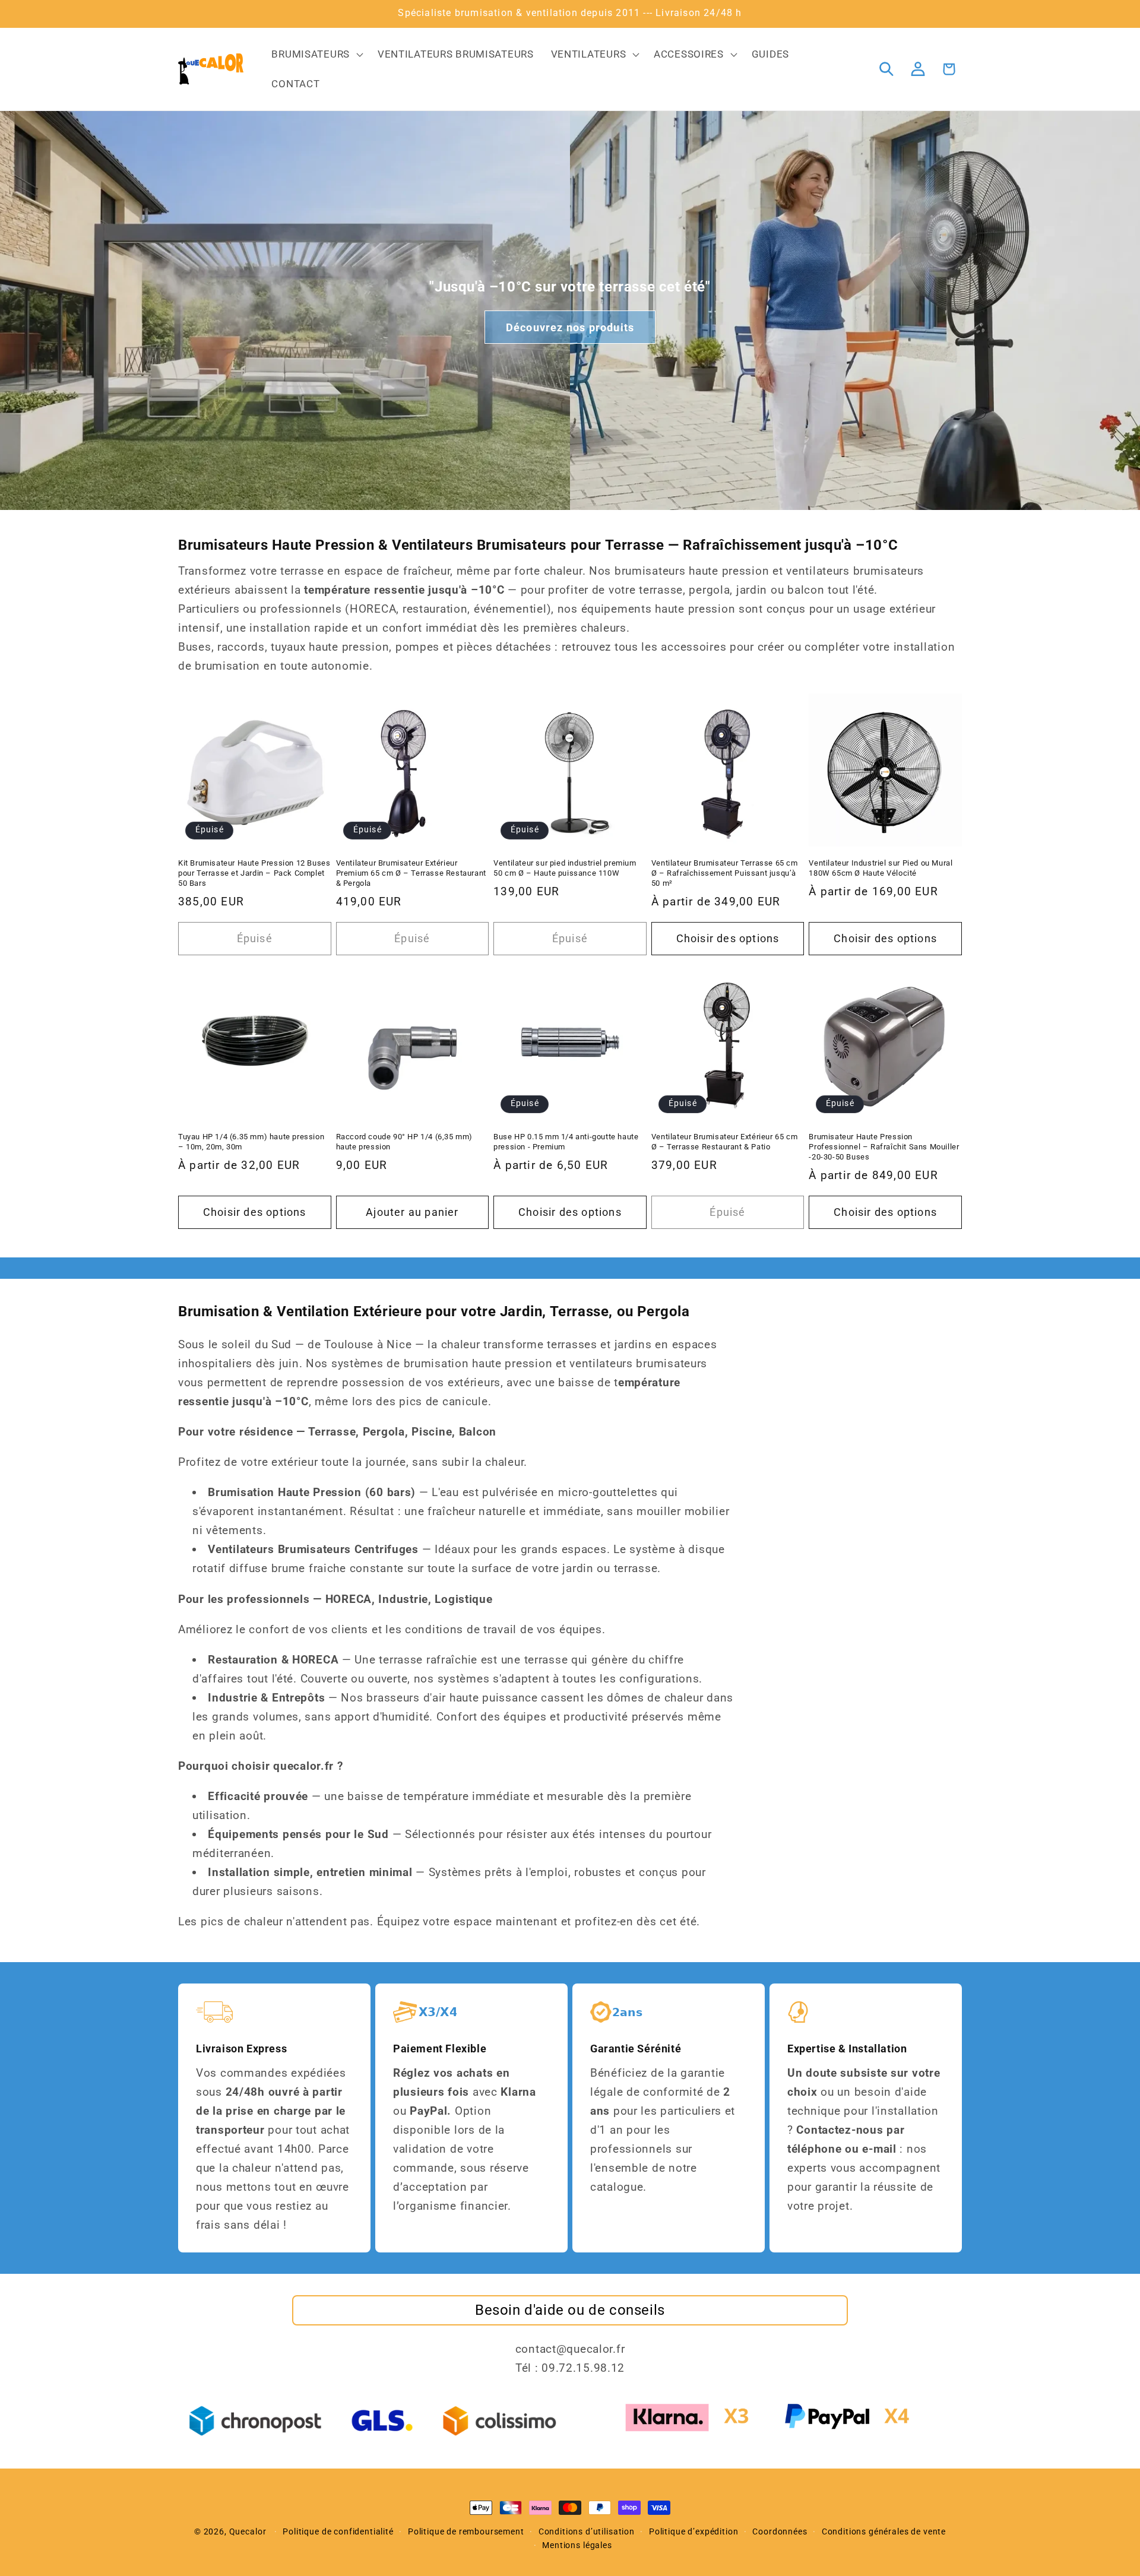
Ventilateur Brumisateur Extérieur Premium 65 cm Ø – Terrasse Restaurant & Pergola (411, 873)
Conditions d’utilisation (587, 2532)
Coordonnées (780, 2532)
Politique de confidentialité (338, 2532)
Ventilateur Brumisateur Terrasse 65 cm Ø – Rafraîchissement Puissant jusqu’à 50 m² (725, 873)
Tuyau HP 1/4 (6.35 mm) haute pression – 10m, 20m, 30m (251, 1142)
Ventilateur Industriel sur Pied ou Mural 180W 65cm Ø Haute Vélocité (881, 868)
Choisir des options (728, 938)
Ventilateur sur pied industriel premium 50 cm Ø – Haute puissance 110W (565, 868)
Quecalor (248, 2532)
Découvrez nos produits (570, 327)
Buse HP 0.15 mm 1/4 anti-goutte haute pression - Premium (566, 1142)
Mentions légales (577, 2545)
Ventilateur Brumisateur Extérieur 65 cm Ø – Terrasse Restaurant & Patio (724, 1142)
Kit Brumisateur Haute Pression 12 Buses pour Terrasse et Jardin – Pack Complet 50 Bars (254, 873)
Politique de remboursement (466, 2532)
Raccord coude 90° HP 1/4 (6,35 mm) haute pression (404, 1142)
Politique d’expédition (693, 2532)
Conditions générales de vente (884, 2532)
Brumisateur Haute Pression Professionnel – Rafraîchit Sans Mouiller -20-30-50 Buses (884, 1147)
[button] (316, 55)
